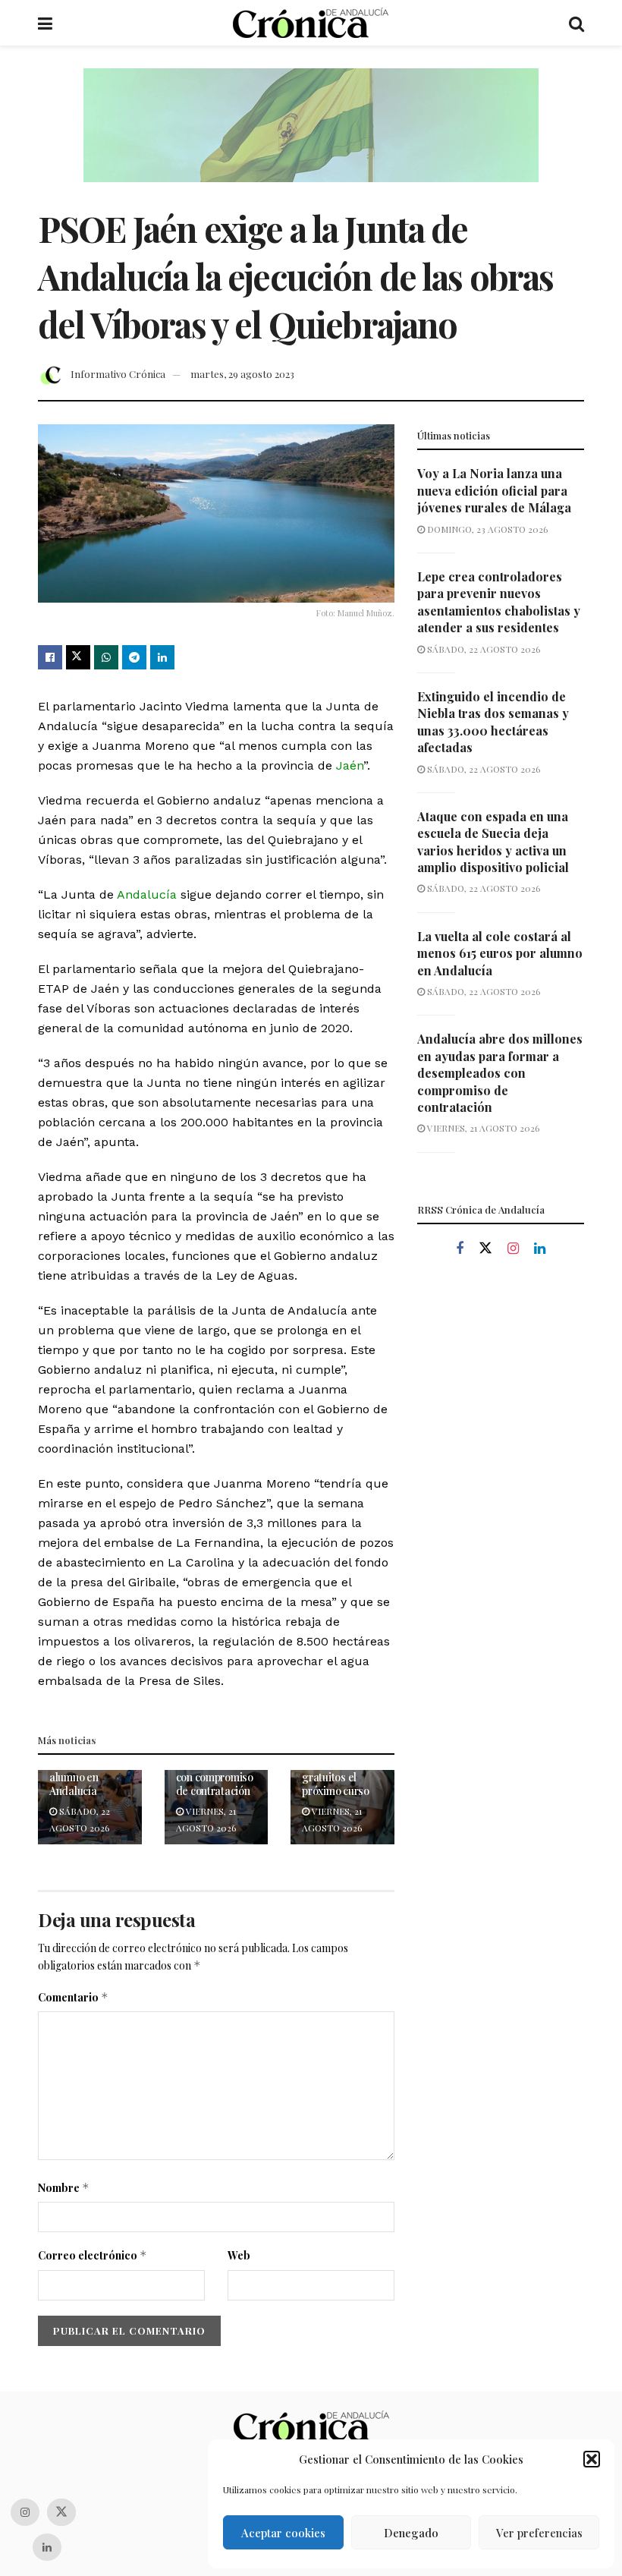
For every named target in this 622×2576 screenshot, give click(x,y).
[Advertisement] (501, 1375)
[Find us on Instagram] (513, 1249)
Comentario (73, 1997)
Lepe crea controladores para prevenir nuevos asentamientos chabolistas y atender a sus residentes (499, 602)
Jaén (350, 765)
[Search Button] (576, 23)
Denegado (411, 2533)
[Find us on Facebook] (460, 1249)
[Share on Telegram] (134, 657)
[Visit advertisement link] (311, 137)
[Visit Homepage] (311, 23)
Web (239, 2255)
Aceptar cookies (283, 2533)
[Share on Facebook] (50, 657)
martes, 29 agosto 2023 (242, 374)
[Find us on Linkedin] (540, 1249)
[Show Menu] (45, 23)
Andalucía (149, 894)
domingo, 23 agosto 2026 (486, 529)
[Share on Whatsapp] (106, 657)
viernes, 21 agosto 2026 (482, 1128)
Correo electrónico (93, 2255)
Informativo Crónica (118, 374)
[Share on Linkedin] (162, 657)
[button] (592, 2459)
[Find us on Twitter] (485, 1249)
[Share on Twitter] (78, 657)
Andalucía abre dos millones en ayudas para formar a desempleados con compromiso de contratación (500, 1073)
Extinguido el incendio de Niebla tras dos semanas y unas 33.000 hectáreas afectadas (493, 722)
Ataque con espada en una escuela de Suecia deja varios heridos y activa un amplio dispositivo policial (493, 842)
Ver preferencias (539, 2533)
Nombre (64, 2188)
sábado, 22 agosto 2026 (482, 649)
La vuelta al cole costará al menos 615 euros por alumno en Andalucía (500, 953)
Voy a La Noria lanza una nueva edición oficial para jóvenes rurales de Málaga (494, 490)
